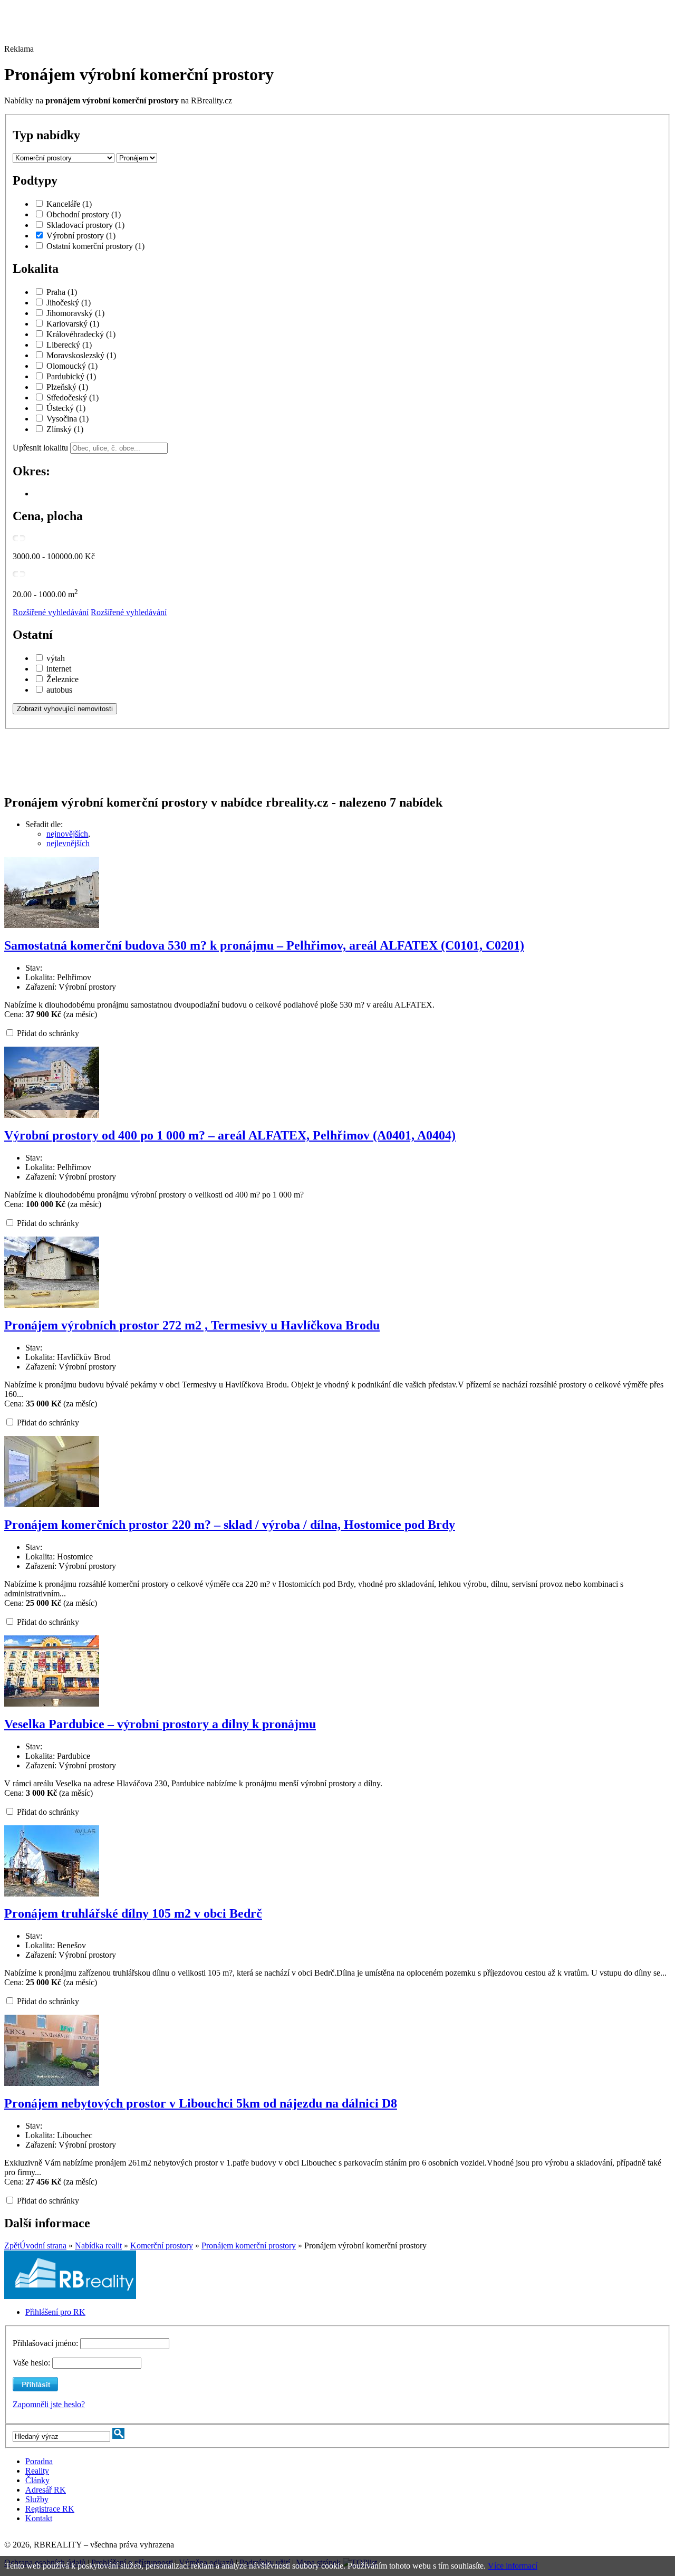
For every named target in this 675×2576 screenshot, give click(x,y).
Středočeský (73, 398)
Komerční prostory (162, 2245)
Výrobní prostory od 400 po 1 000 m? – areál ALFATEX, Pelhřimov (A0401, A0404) (230, 1135)
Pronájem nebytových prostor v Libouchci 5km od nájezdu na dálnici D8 (201, 2103)
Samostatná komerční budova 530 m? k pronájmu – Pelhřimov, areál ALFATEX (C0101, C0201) (264, 945)
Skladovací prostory (85, 225)
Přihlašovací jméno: (46, 2343)
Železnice (62, 679)
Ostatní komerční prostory (95, 246)
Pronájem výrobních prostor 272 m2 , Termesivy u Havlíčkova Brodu (192, 1325)
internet (59, 669)
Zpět (12, 2245)
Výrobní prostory (81, 236)
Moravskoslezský (81, 355)
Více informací (513, 2566)
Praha (62, 292)
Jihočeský (69, 303)
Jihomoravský (75, 313)
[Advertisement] (292, 28)
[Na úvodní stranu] (70, 2296)
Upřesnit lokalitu (40, 448)
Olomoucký (72, 366)
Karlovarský (73, 324)
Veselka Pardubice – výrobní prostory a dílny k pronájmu (160, 1724)
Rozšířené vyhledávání (51, 612)
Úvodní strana (43, 2245)
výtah (56, 658)
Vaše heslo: (31, 2363)
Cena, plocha (48, 516)
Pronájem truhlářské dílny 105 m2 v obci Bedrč (133, 1913)
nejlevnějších (68, 843)
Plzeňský (67, 387)
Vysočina (67, 419)
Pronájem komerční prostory (249, 2245)
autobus (59, 690)
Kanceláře (69, 204)
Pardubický (71, 376)
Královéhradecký (81, 334)
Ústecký (66, 408)
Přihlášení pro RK (55, 2312)
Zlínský (65, 429)
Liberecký (69, 345)
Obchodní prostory (84, 214)
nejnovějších (67, 834)
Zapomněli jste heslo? (49, 2404)
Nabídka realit (98, 2245)
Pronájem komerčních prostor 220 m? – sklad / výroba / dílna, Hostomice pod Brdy (230, 1525)
